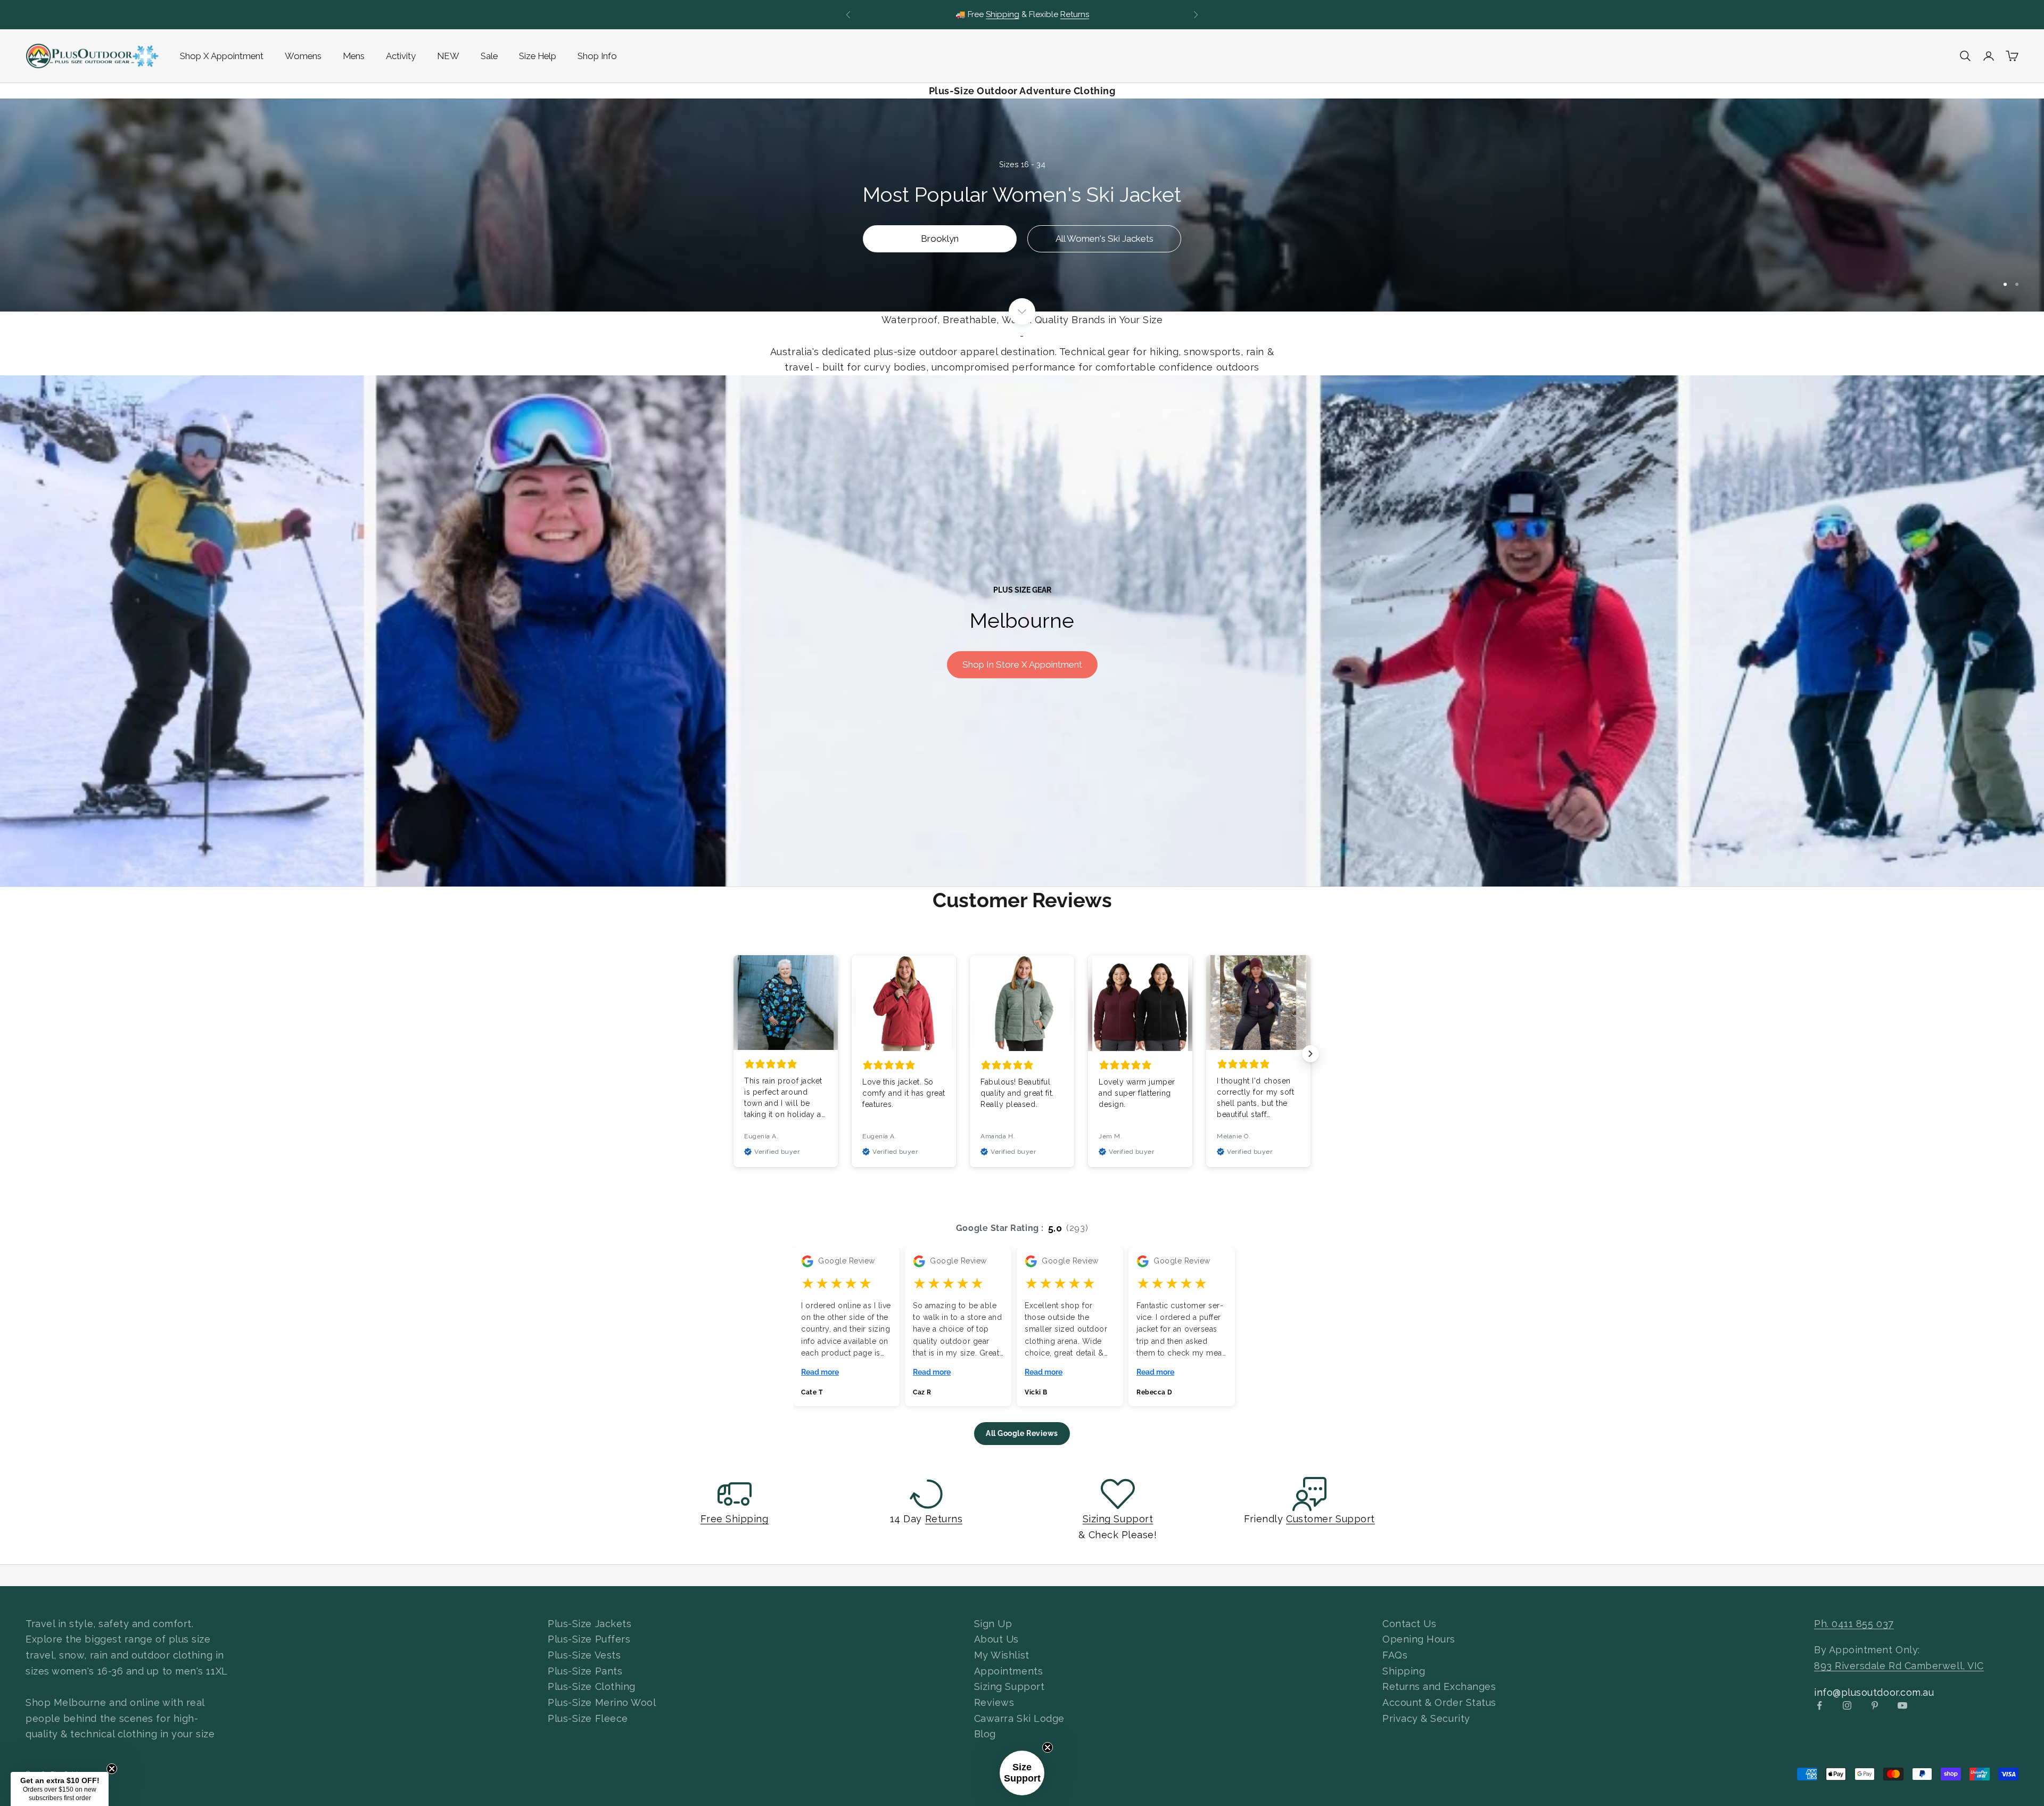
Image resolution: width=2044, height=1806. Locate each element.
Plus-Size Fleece (588, 1718)
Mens (354, 56)
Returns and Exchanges (1439, 1686)
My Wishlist (1002, 1655)
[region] (1022, 205)
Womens (303, 56)
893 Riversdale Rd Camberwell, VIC (1899, 1666)
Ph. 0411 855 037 (1854, 1624)
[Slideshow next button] (1311, 1054)
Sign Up (993, 1624)
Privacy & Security (1426, 1718)
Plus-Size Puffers (589, 1639)
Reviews (994, 1702)
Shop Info (597, 56)
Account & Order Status (1439, 1702)
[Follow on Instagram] (1847, 1705)
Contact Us (1409, 1624)
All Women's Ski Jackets (1105, 239)
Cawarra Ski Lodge (1019, 1718)
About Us (996, 1639)
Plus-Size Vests (584, 1655)
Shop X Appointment (222, 56)
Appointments (1008, 1671)
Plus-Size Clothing (592, 1686)
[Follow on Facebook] (1819, 1705)
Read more (820, 1372)
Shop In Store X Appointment (1022, 664)
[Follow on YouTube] (1902, 1705)
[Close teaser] (1048, 1747)
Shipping (1404, 1671)
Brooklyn (940, 239)
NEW (448, 56)
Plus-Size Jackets (590, 1624)
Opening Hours (1419, 1639)
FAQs (1395, 1655)
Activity (401, 56)
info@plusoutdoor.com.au (1874, 1692)
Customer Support (1330, 1519)
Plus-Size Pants (585, 1671)
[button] (1022, 1773)
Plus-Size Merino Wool (602, 1702)
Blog (985, 1734)
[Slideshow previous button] (733, 1054)
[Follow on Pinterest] (1875, 1705)
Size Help (538, 56)
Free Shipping (734, 1519)
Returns (944, 1519)
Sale (489, 56)
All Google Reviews (1022, 1433)
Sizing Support (1118, 1519)
